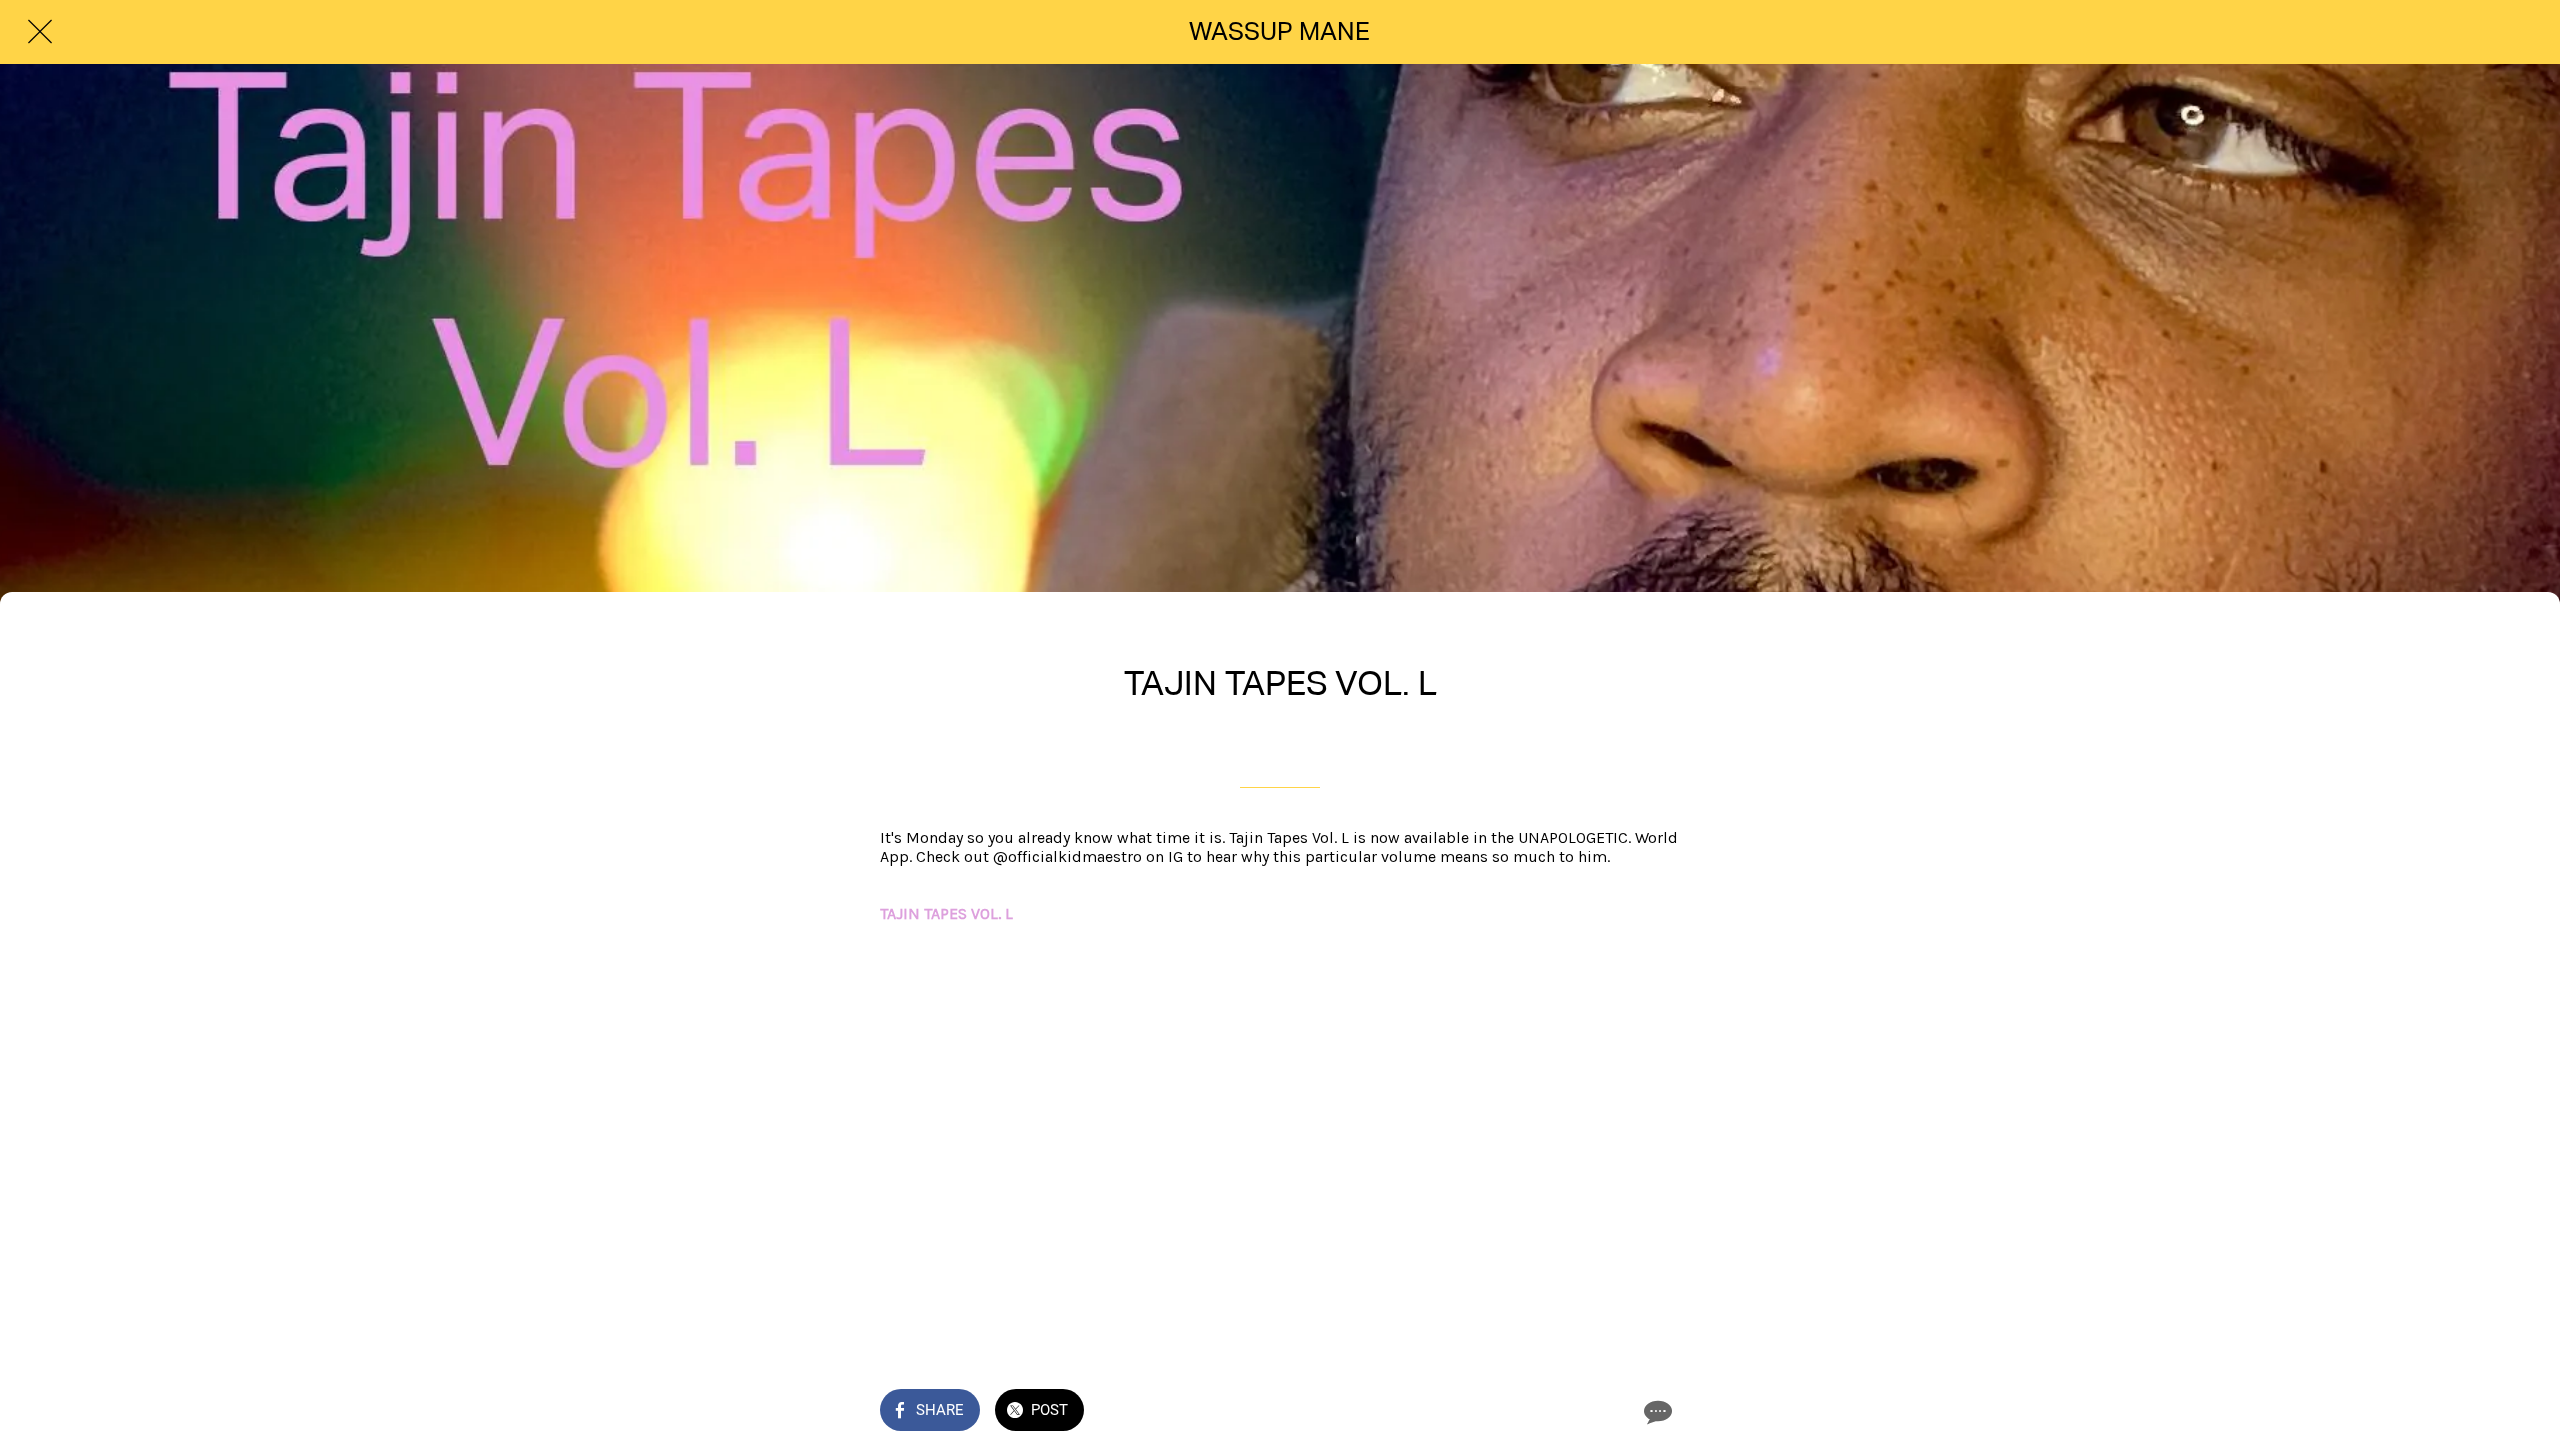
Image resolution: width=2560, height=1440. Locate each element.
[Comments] (1656, 1412)
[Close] (40, 32)
